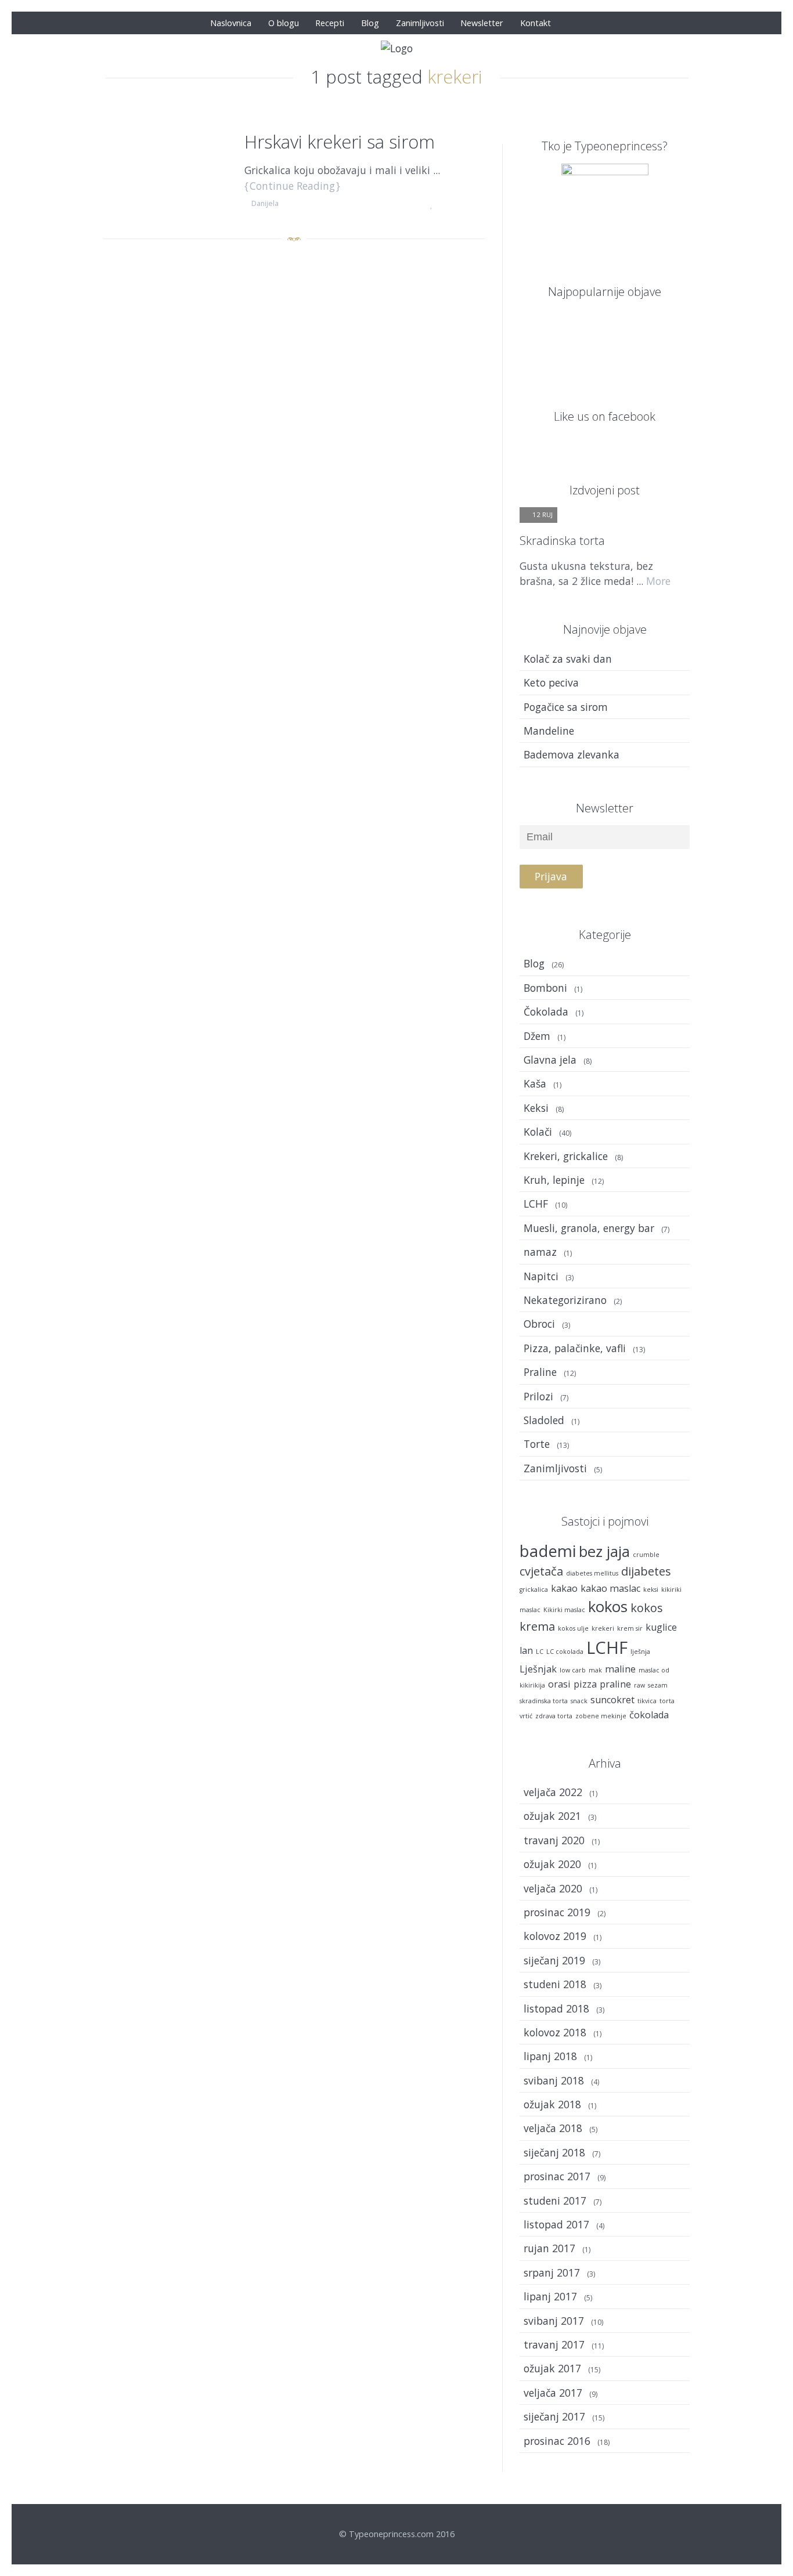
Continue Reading (292, 186)
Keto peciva (551, 682)
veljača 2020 (553, 1888)
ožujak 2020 (552, 1864)
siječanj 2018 (554, 2152)
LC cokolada (565, 1652)
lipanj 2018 (550, 2056)
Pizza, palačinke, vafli (575, 1348)
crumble (646, 1555)
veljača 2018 (553, 2128)
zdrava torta (554, 1716)
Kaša (535, 1083)
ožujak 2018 (552, 2104)
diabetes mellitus (592, 1573)
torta (667, 1701)
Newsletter (482, 23)
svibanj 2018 (554, 2080)
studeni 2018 (555, 1984)
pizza (585, 1684)
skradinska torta (544, 1701)
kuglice (661, 1627)
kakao (564, 1588)
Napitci (541, 1276)
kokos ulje (573, 1628)
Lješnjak (538, 1669)
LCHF (536, 1204)
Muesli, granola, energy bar (589, 1228)
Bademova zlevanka (572, 754)
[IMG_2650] (560, 338)
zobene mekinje (601, 1716)
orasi (559, 1684)
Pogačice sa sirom (566, 707)
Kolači (538, 1132)
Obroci (539, 1324)
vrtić (526, 1716)
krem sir (630, 1628)
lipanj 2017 (550, 2296)
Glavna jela (550, 1060)
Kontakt (536, 23)
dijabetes (646, 1571)
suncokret (612, 1700)
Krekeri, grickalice (566, 1156)
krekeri (603, 1628)
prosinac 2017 (557, 2176)
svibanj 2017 (554, 2321)
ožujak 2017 (552, 2368)
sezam (658, 1685)
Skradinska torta (562, 540)
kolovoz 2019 (555, 1936)
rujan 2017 (549, 2248)
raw (639, 1685)
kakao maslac (610, 1588)
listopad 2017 (556, 2224)
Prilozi (538, 1396)
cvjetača (541, 1571)
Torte (537, 1444)
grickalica (534, 1589)
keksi (651, 1589)
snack (579, 1701)
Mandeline (549, 731)
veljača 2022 (553, 1792)
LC (540, 1652)
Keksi (536, 1108)
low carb (573, 1670)
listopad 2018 (556, 2008)
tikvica (647, 1701)
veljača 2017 (553, 2393)
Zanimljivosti (420, 23)
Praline (540, 1372)
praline (615, 1684)
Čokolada (546, 1011)
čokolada (649, 1715)
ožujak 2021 (552, 1816)
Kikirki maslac (564, 1610)
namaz (540, 1252)
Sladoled (544, 1420)
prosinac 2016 (557, 2441)
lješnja (640, 1652)
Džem (537, 1036)
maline (620, 1669)
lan (526, 1650)
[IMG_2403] (560, 316)
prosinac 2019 (557, 1912)
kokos (608, 1607)
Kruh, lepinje (554, 1180)
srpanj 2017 (552, 2272)
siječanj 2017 (554, 2416)
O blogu (284, 23)
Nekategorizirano (565, 1300)
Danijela (265, 203)
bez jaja (604, 1551)
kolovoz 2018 (555, 2032)
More (658, 581)
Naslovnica (231, 23)
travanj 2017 (554, 2344)
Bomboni (545, 988)
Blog (370, 23)
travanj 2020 (554, 1840)
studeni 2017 (555, 2201)
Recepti (330, 23)
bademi (548, 1551)
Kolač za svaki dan (568, 659)
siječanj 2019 (554, 1960)
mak (595, 1670)
